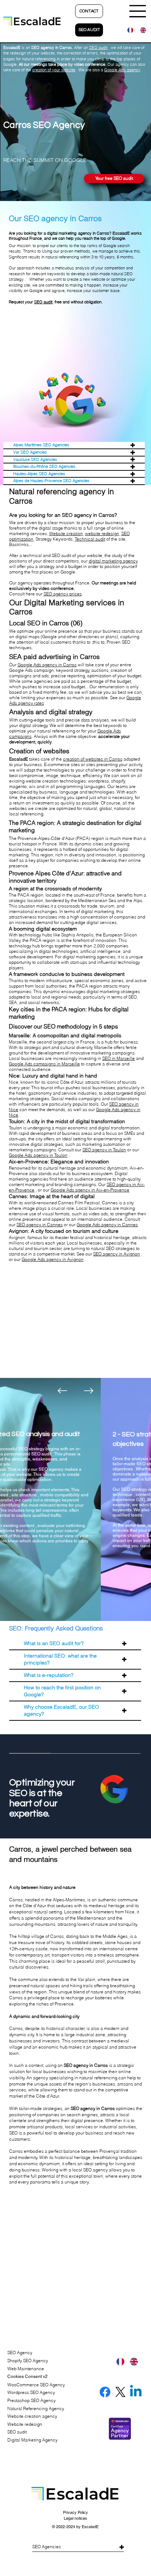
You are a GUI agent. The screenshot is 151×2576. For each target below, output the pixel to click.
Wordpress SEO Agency (31, 2392)
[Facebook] (105, 2392)
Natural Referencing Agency (36, 2408)
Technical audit (90, 539)
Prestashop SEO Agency (32, 2400)
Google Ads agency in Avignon (53, 1259)
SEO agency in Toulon (104, 1150)
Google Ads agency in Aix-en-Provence (90, 1190)
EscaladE (90, 2527)
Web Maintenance (26, 2369)
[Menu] (138, 11)
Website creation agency (32, 2416)
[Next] (89, 1391)
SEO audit (43, 302)
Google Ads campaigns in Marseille (44, 1064)
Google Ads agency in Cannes (107, 1225)
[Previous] (62, 1391)
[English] (141, 30)
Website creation (66, 533)
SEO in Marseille (119, 1058)
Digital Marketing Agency (32, 2440)
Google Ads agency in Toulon (38, 1155)
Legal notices (75, 2518)
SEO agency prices (63, 594)
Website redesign (25, 2424)
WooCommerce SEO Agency (36, 2385)
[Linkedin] (136, 2392)
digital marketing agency (113, 561)
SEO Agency (20, 2353)
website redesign (102, 533)
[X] (120, 2392)
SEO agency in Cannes (40, 1225)
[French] (128, 30)
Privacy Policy (75, 2512)
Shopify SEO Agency (28, 2361)
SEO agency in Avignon (117, 1254)
